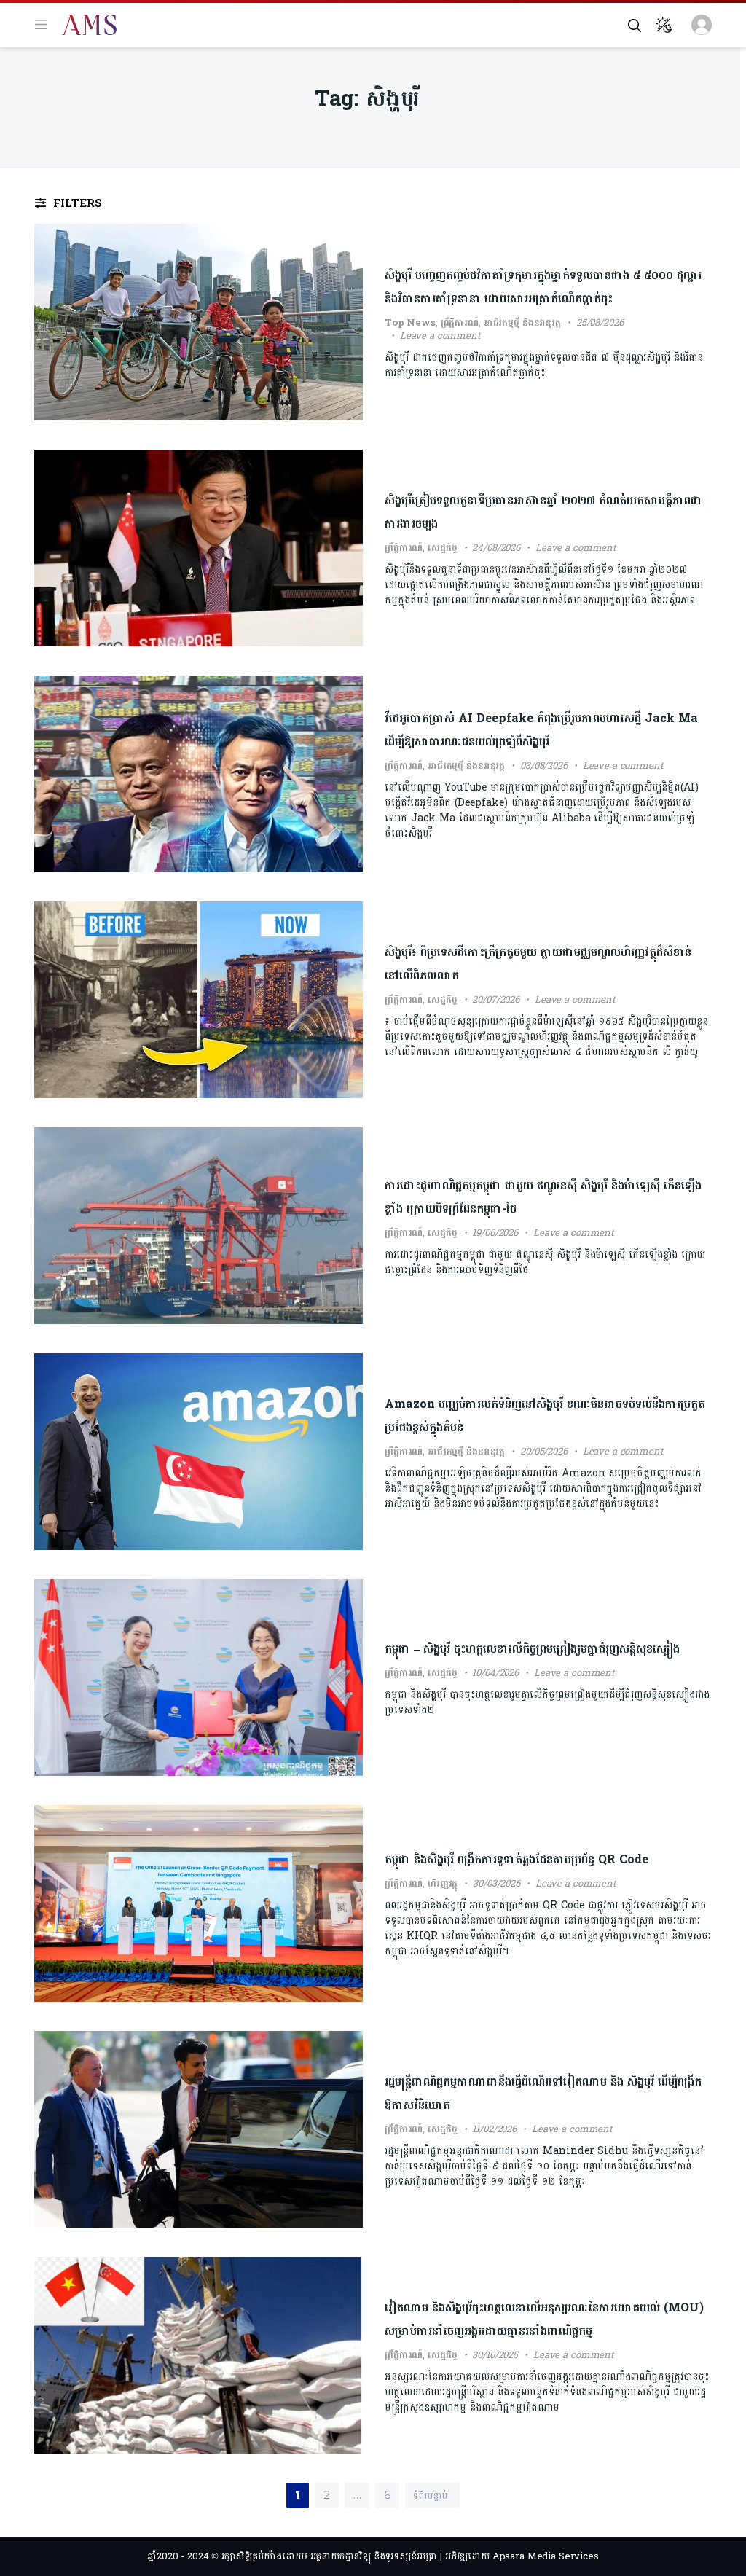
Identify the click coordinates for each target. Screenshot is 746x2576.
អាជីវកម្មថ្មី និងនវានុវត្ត (522, 323)
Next (416, 2490)
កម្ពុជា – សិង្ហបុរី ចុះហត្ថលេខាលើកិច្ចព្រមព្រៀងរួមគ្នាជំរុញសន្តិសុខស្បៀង (532, 1649)
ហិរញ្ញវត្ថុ (443, 1884)
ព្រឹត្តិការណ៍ (460, 323)
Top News (410, 323)
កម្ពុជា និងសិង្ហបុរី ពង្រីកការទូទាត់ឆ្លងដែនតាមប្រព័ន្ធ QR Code (517, 1859)
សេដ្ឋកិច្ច (442, 548)
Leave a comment (440, 336)
